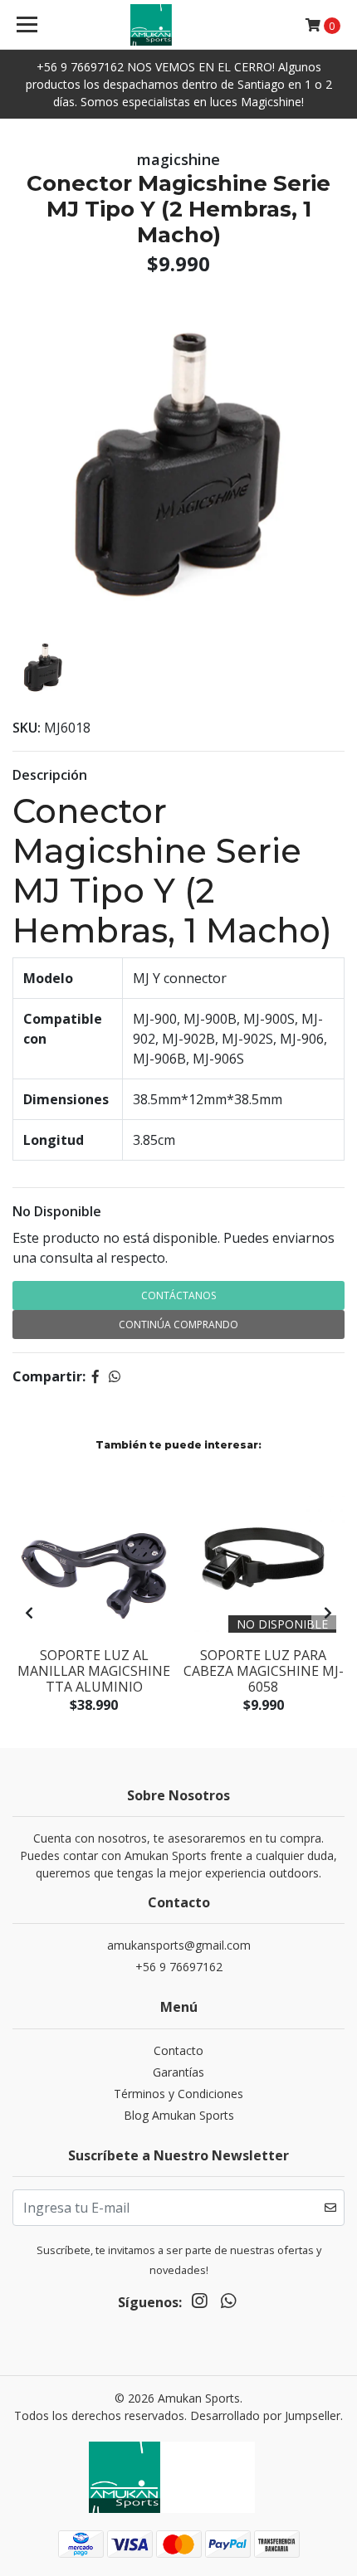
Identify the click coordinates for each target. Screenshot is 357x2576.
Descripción (50, 775)
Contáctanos (178, 1295)
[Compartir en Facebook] (95, 1376)
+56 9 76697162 (179, 1967)
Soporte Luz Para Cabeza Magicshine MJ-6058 (264, 1671)
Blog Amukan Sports (179, 2115)
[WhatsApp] (227, 2304)
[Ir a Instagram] (199, 2304)
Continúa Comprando (178, 1325)
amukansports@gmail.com (179, 1945)
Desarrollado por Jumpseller (265, 2415)
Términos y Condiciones (178, 2094)
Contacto (178, 2050)
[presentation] (29, 1613)
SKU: (27, 728)
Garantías (178, 2072)
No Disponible (57, 1211)
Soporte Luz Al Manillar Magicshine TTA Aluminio (94, 1671)
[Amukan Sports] (179, 25)
